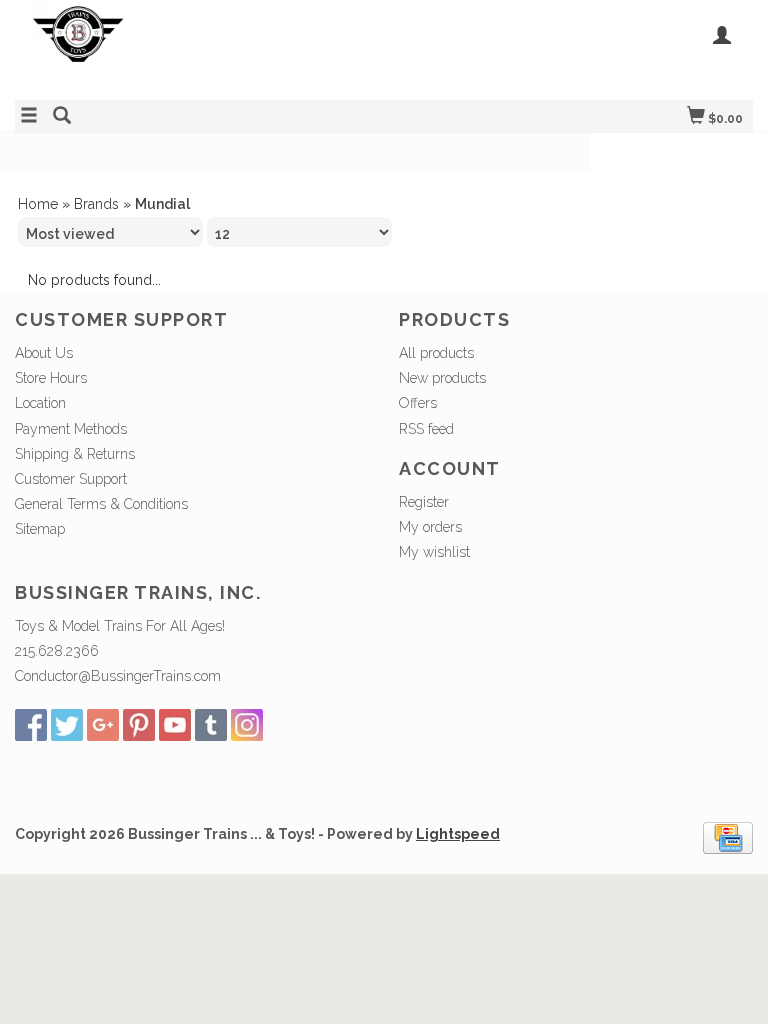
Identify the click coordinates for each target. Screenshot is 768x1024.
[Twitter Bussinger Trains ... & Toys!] (67, 725)
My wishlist (434, 552)
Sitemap (40, 529)
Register (424, 502)
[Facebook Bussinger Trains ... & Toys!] (31, 725)
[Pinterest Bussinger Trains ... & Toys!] (139, 725)
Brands (96, 204)
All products (436, 353)
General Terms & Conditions (101, 504)
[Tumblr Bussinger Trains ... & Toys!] (211, 725)
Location (40, 403)
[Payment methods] (728, 837)
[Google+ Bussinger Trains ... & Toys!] (103, 725)
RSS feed (426, 429)
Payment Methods (71, 429)
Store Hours (51, 378)
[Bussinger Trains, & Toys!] (199, 47)
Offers (418, 403)
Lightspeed (458, 834)
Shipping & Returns (75, 454)
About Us (44, 353)
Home (38, 204)
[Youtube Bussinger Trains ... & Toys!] (175, 725)
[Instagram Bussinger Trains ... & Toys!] (247, 725)
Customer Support (71, 479)
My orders (430, 527)
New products (442, 378)
